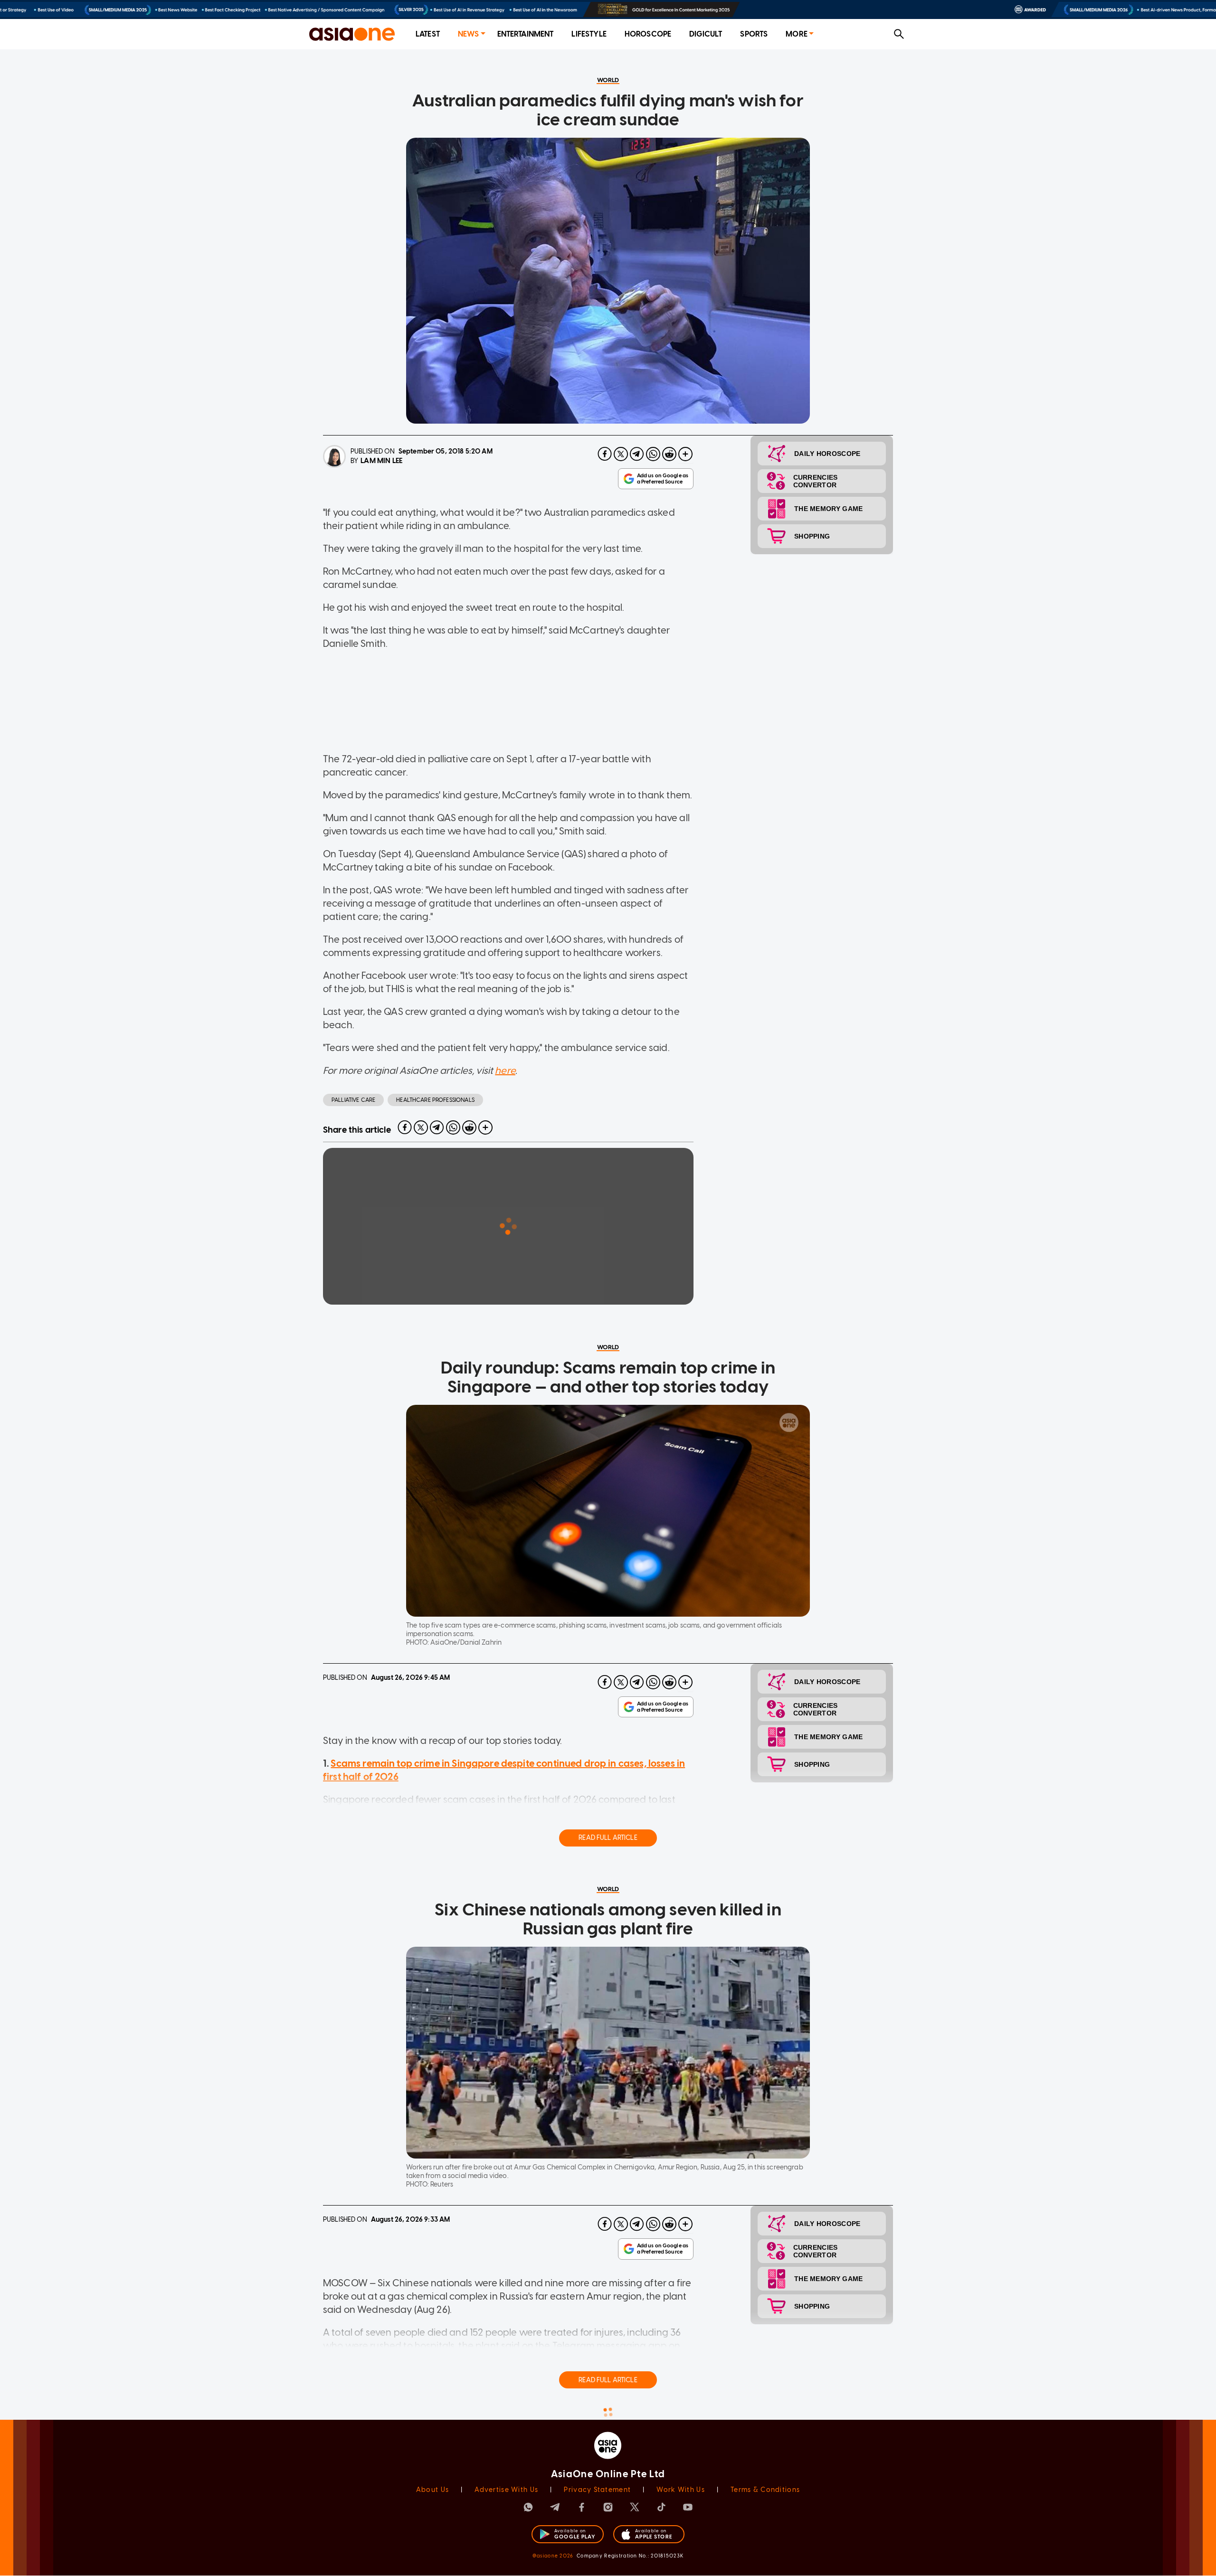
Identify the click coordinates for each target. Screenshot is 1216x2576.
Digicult (706, 34)
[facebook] (605, 454)
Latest (428, 34)
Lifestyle (589, 34)
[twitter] (621, 454)
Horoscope (648, 34)
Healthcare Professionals (435, 1100)
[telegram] (637, 454)
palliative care (353, 1100)
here (505, 1070)
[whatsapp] (653, 454)
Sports (754, 34)
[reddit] (669, 454)
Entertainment (526, 34)
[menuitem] (428, 34)
